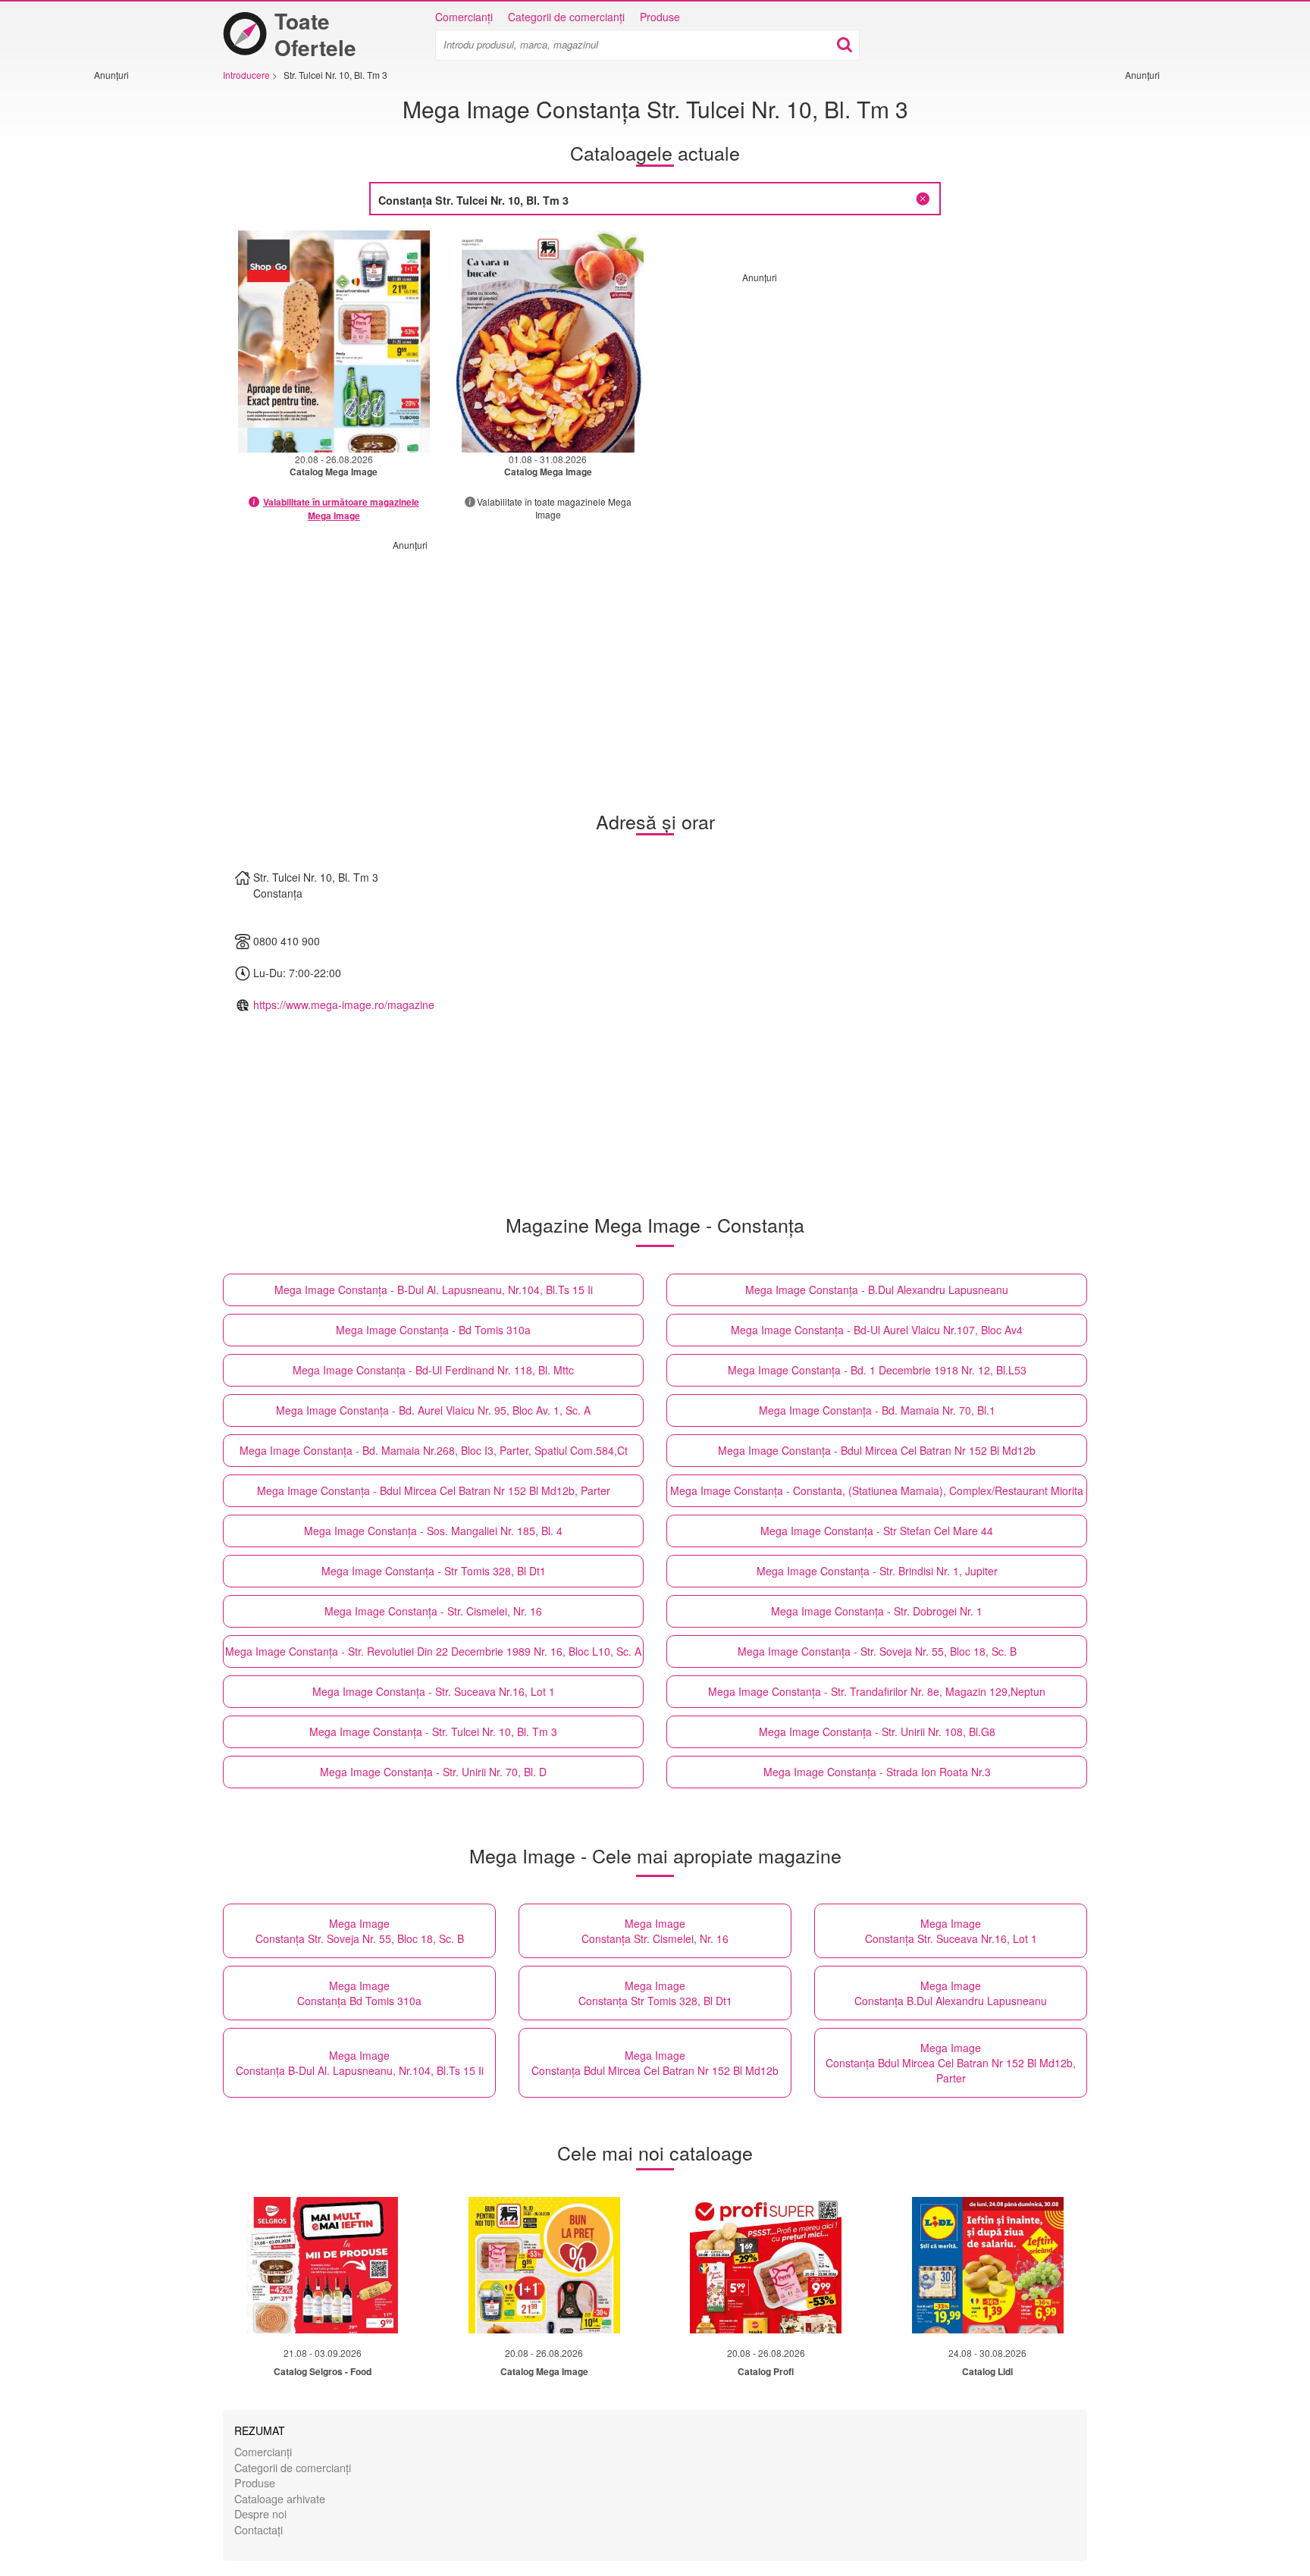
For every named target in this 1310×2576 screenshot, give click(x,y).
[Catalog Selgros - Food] (322, 2265)
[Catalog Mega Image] (544, 2265)
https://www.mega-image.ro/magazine (344, 1004)
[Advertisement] (139, 309)
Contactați (259, 2529)
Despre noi (260, 2513)
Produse (660, 17)
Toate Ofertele (315, 34)
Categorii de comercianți (566, 17)
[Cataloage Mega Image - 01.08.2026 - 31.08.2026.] (548, 342)
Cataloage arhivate (280, 2498)
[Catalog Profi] (766, 2265)
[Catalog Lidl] (988, 2265)
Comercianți (464, 17)
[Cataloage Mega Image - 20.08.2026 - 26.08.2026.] (334, 342)
